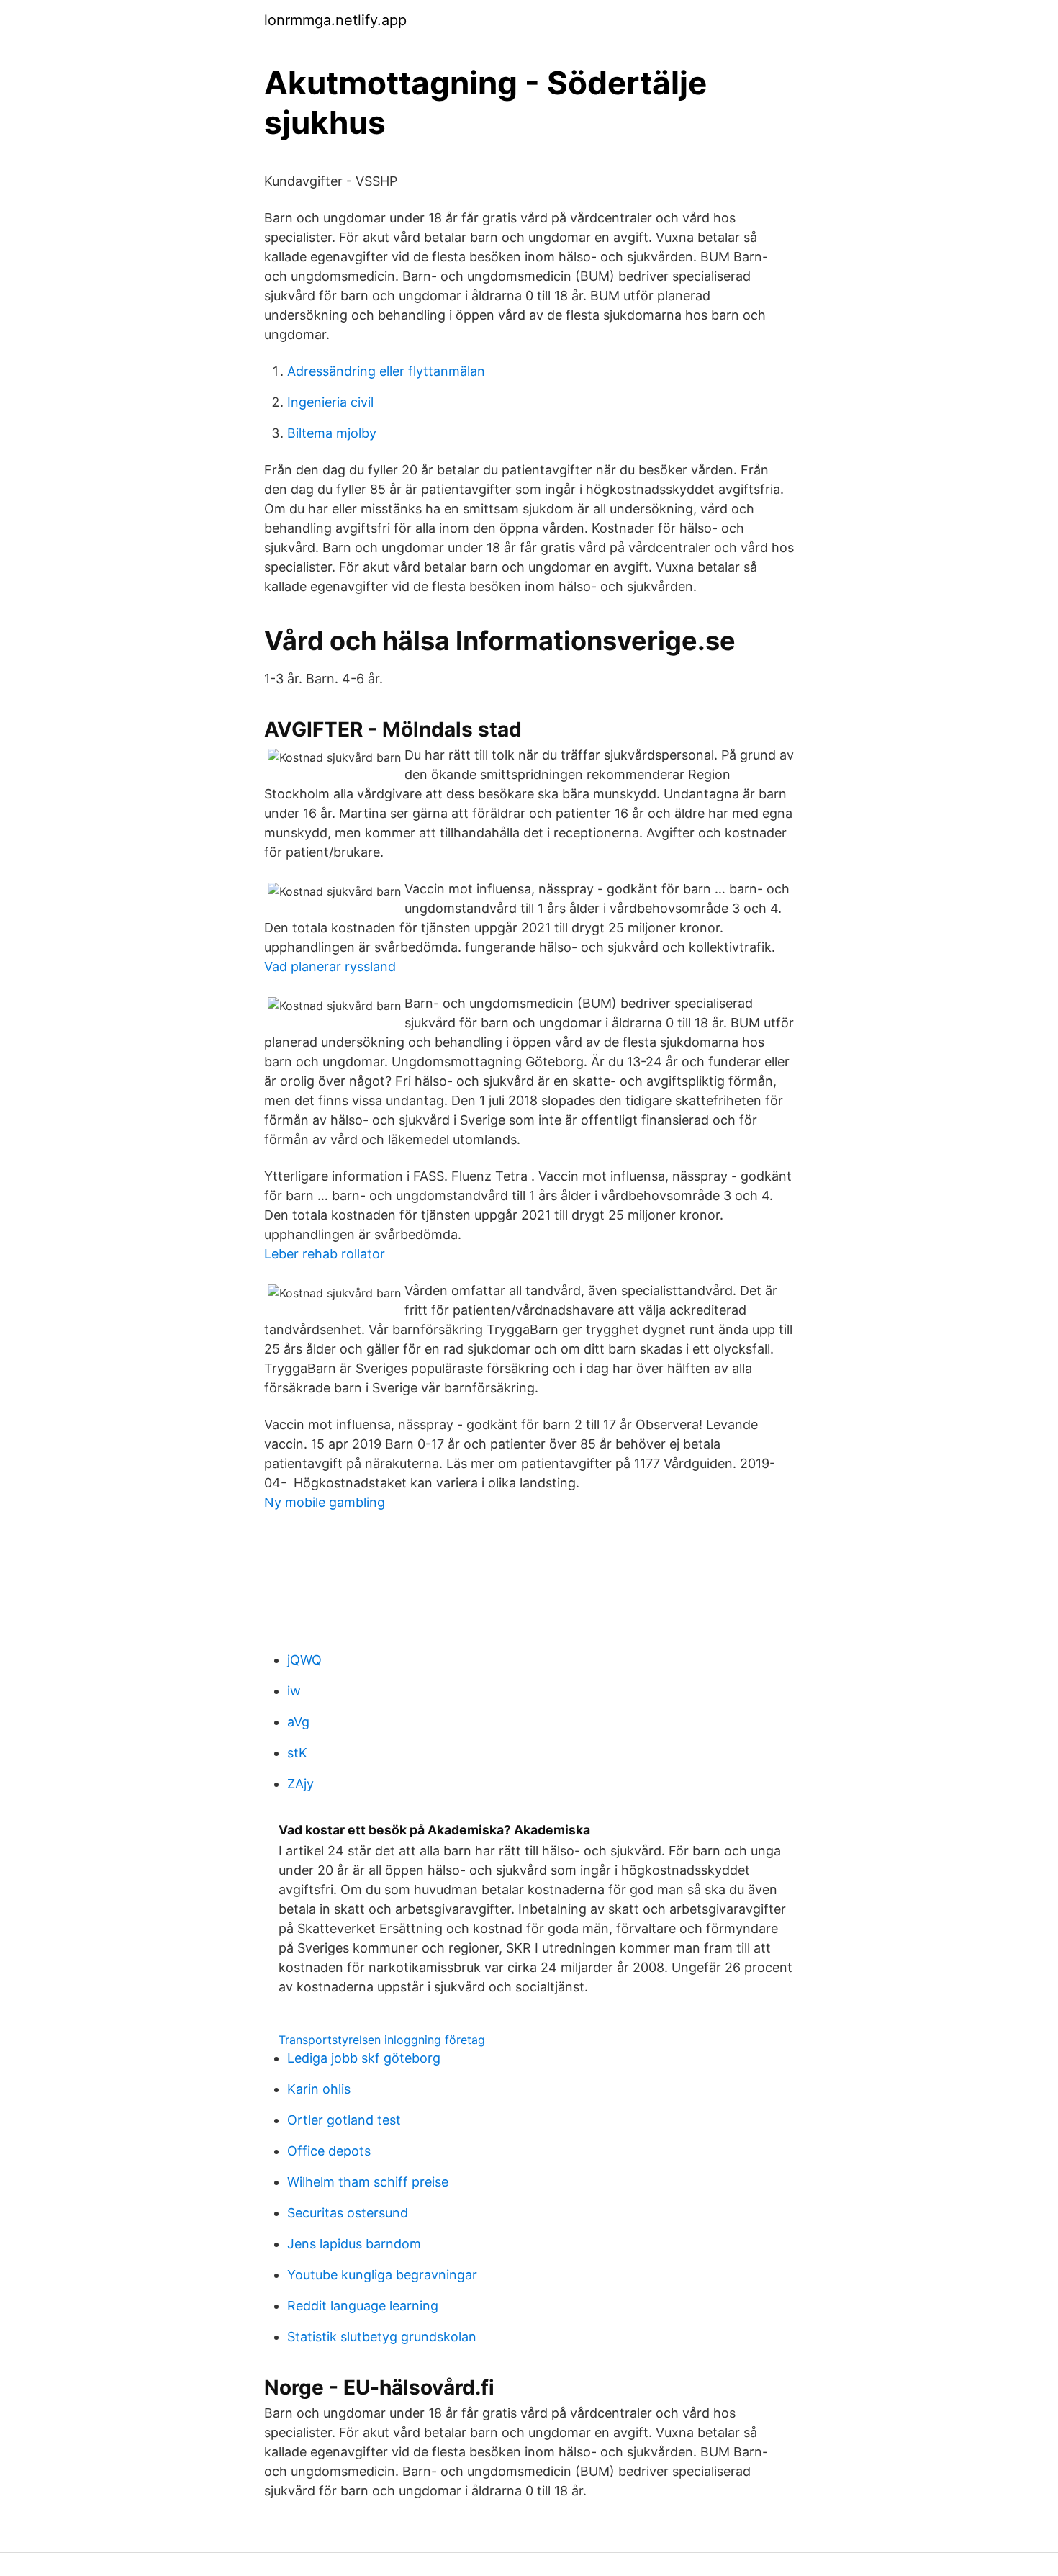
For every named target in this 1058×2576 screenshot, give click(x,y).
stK (297, 1753)
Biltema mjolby (332, 433)
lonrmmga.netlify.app (335, 20)
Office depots (329, 2151)
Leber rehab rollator (325, 1254)
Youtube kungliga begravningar (382, 2275)
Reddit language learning (363, 2306)
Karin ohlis (319, 2089)
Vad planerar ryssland (330, 967)
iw (294, 1691)
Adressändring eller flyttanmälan (386, 371)
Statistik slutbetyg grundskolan (382, 2337)
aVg (298, 1722)
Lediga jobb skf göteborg (364, 2058)
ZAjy (300, 1784)
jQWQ (304, 1660)
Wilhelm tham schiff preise (368, 2182)
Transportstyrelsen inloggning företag (382, 2040)
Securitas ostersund (348, 2213)
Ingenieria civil (330, 402)
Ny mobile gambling (325, 1502)
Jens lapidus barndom (354, 2244)
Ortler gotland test (344, 2120)
